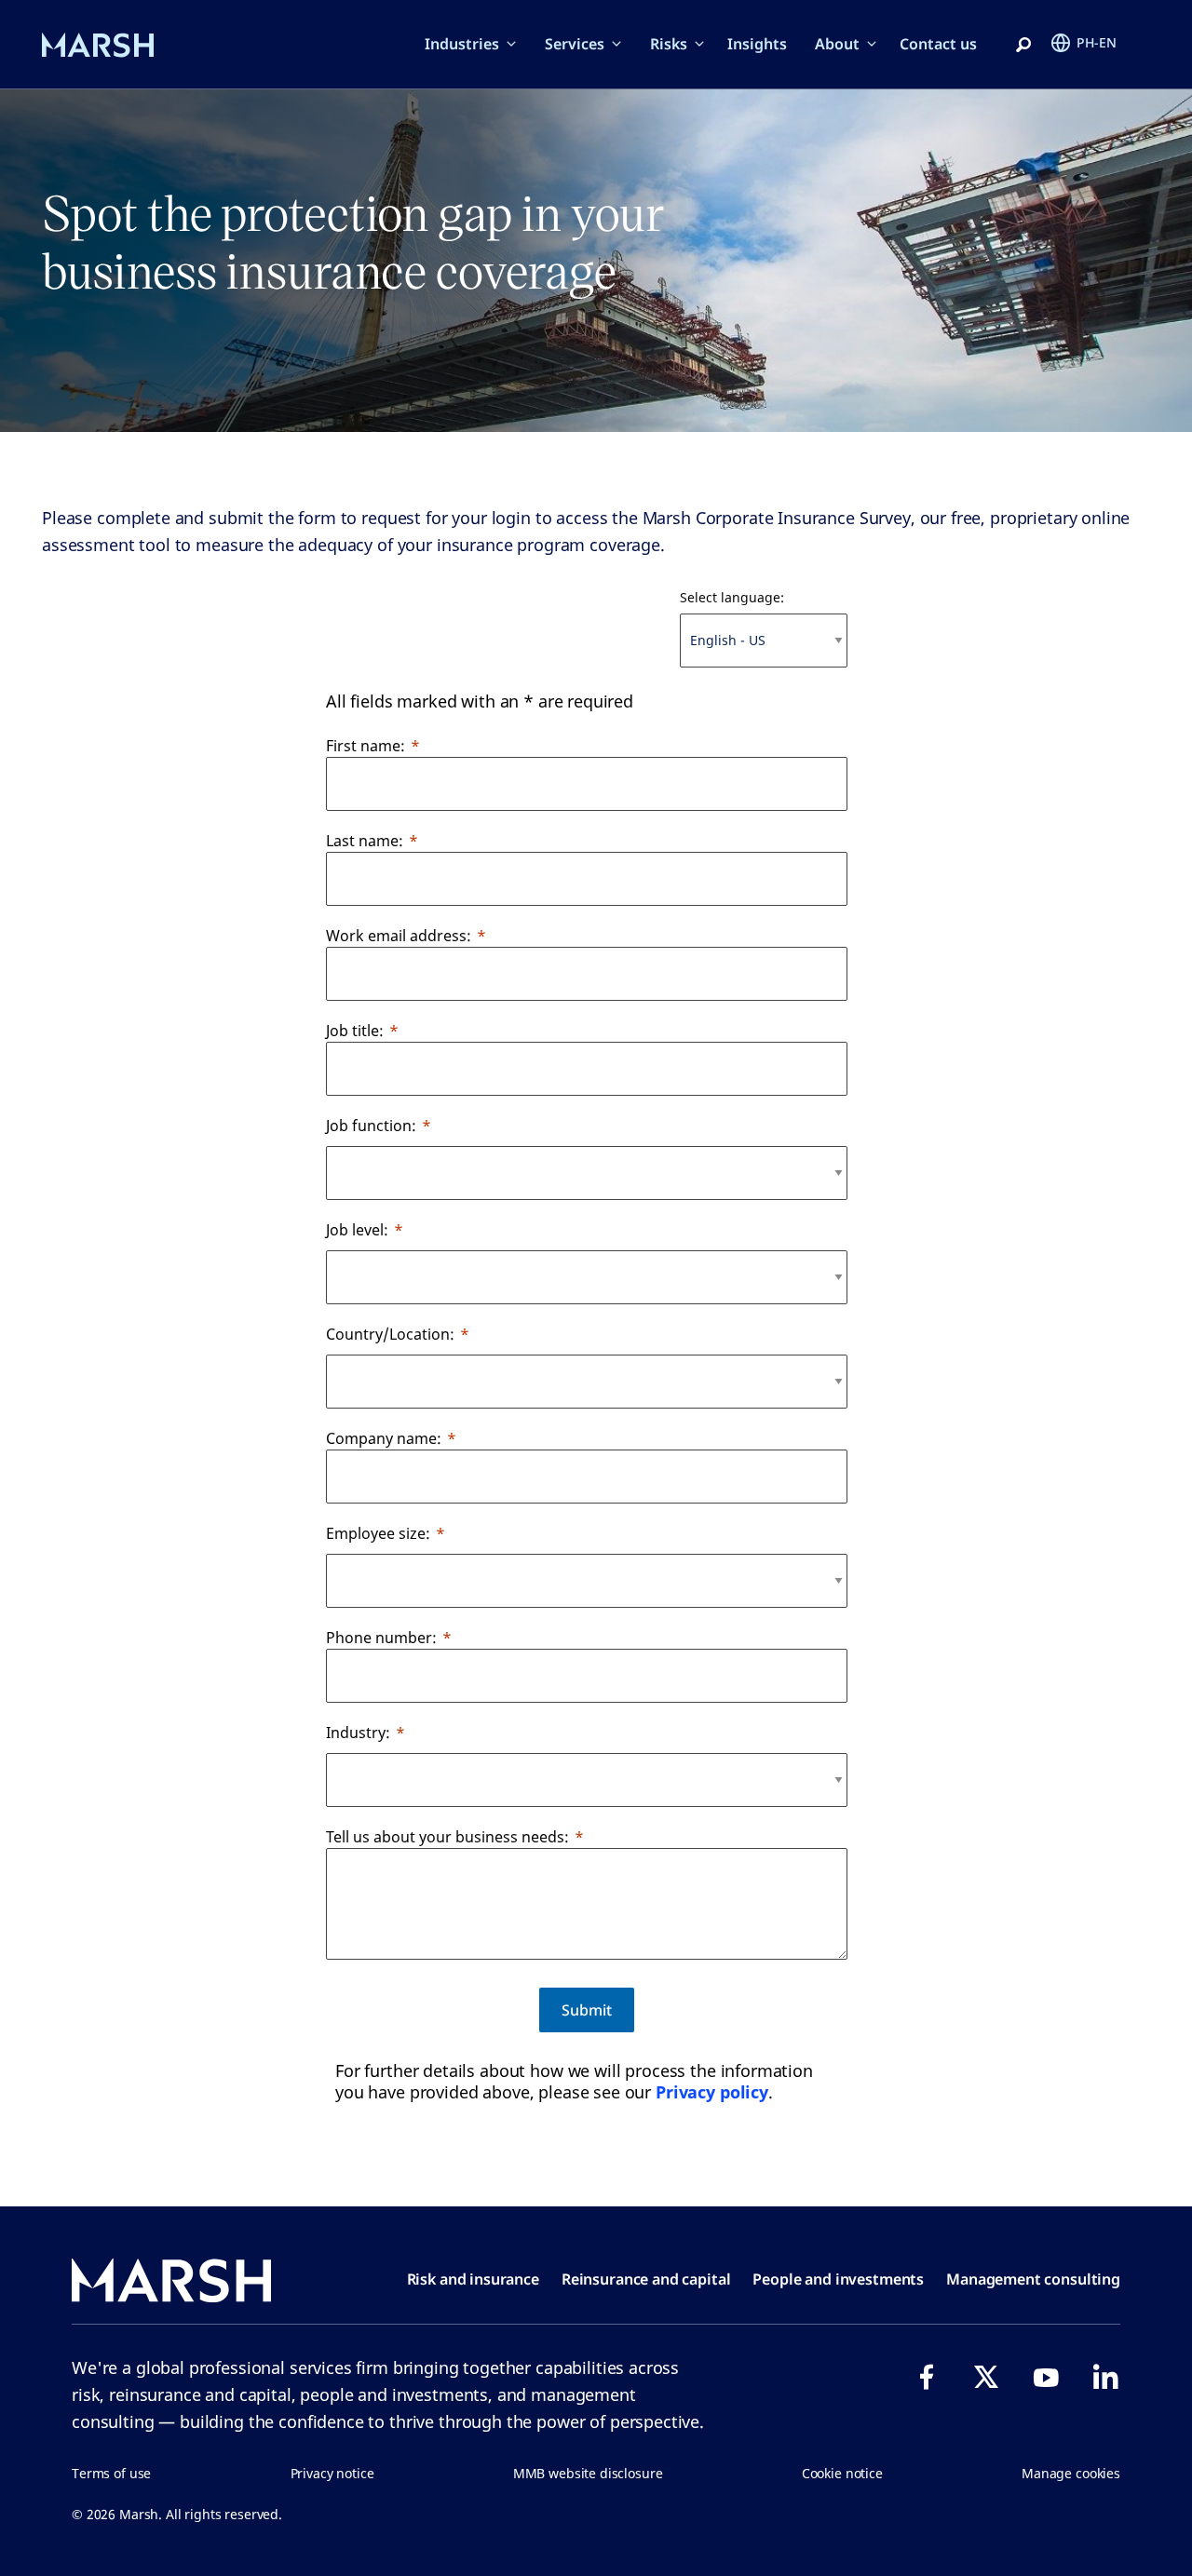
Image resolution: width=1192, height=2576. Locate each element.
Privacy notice (332, 2473)
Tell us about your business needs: (447, 1837)
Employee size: (378, 1533)
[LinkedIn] (1105, 2377)
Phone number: (381, 1638)
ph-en (1097, 42)
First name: (366, 746)
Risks (669, 44)
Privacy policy (712, 2092)
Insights (757, 44)
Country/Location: (390, 1334)
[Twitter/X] (986, 2377)
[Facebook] (927, 2377)
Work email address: (399, 936)
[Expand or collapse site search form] (1023, 46)
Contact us (938, 44)
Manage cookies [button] (1071, 2473)
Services (575, 44)
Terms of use (111, 2473)
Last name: (365, 841)
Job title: (355, 1031)
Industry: (358, 1733)
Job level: (357, 1230)
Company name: (384, 1438)
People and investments (838, 2279)
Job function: (371, 1126)
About (837, 44)
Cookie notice (842, 2473)
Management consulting (1033, 2279)
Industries (462, 44)
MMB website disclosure (588, 2473)
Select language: (732, 597)
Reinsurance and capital (646, 2279)
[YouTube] (1046, 2377)
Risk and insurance (473, 2279)
